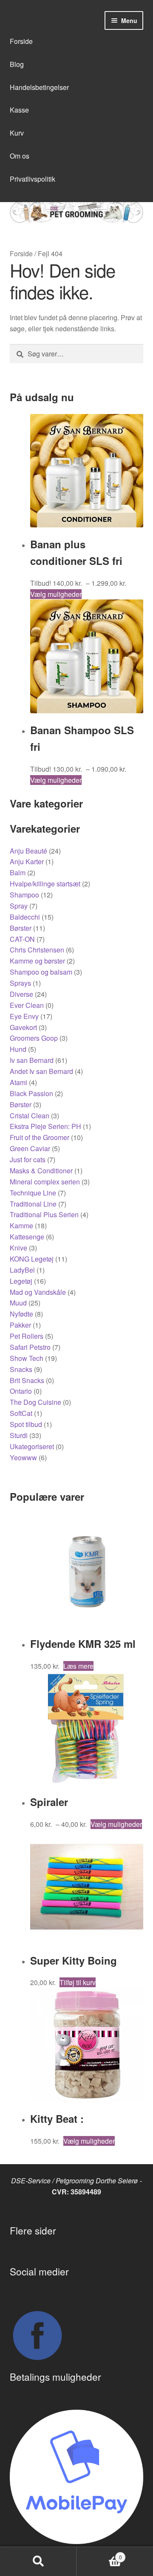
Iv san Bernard (32, 1060)
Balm (18, 873)
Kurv (17, 133)
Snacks (21, 1369)
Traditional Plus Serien (44, 1214)
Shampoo (24, 895)
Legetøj (21, 1281)
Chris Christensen (37, 950)
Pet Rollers (27, 1336)
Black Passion (31, 1093)
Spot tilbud (26, 1424)
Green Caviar (30, 1148)
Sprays (20, 983)
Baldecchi (25, 917)
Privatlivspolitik (33, 179)
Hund (18, 1049)
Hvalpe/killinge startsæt (45, 884)
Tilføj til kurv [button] (78, 1982)
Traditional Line (33, 1204)
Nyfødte (21, 1314)
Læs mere (78, 1666)
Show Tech (27, 1358)
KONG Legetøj (32, 1259)
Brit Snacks (27, 1380)
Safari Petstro (30, 1347)
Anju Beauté (28, 851)
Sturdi (19, 1435)
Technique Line (33, 1193)
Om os (20, 156)
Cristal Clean (30, 1116)
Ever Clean (27, 1005)
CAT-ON (22, 939)
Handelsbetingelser (39, 87)
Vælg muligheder (56, 594)
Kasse (19, 110)
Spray (19, 906)
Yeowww (23, 1457)
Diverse (21, 994)
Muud (18, 1303)
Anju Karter (27, 861)
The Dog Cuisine (35, 1402)
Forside (21, 41)
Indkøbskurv (99, 2554)
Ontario (21, 1391)
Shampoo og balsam (41, 972)
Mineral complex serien (45, 1182)
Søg (38, 2562)
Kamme (21, 1226)
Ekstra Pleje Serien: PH (45, 1126)
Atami (18, 1082)
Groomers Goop (34, 1038)
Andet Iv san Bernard (41, 1071)
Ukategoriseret (32, 1446)
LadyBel (22, 1270)
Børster (21, 928)
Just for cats (28, 1159)
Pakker (20, 1325)
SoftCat (21, 1413)
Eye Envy (24, 1016)
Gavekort (23, 1027)
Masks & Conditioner (41, 1171)
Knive (18, 1248)
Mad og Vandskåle (38, 1292)
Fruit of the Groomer (40, 1137)
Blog (17, 64)
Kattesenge (27, 1237)
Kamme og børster (37, 961)
